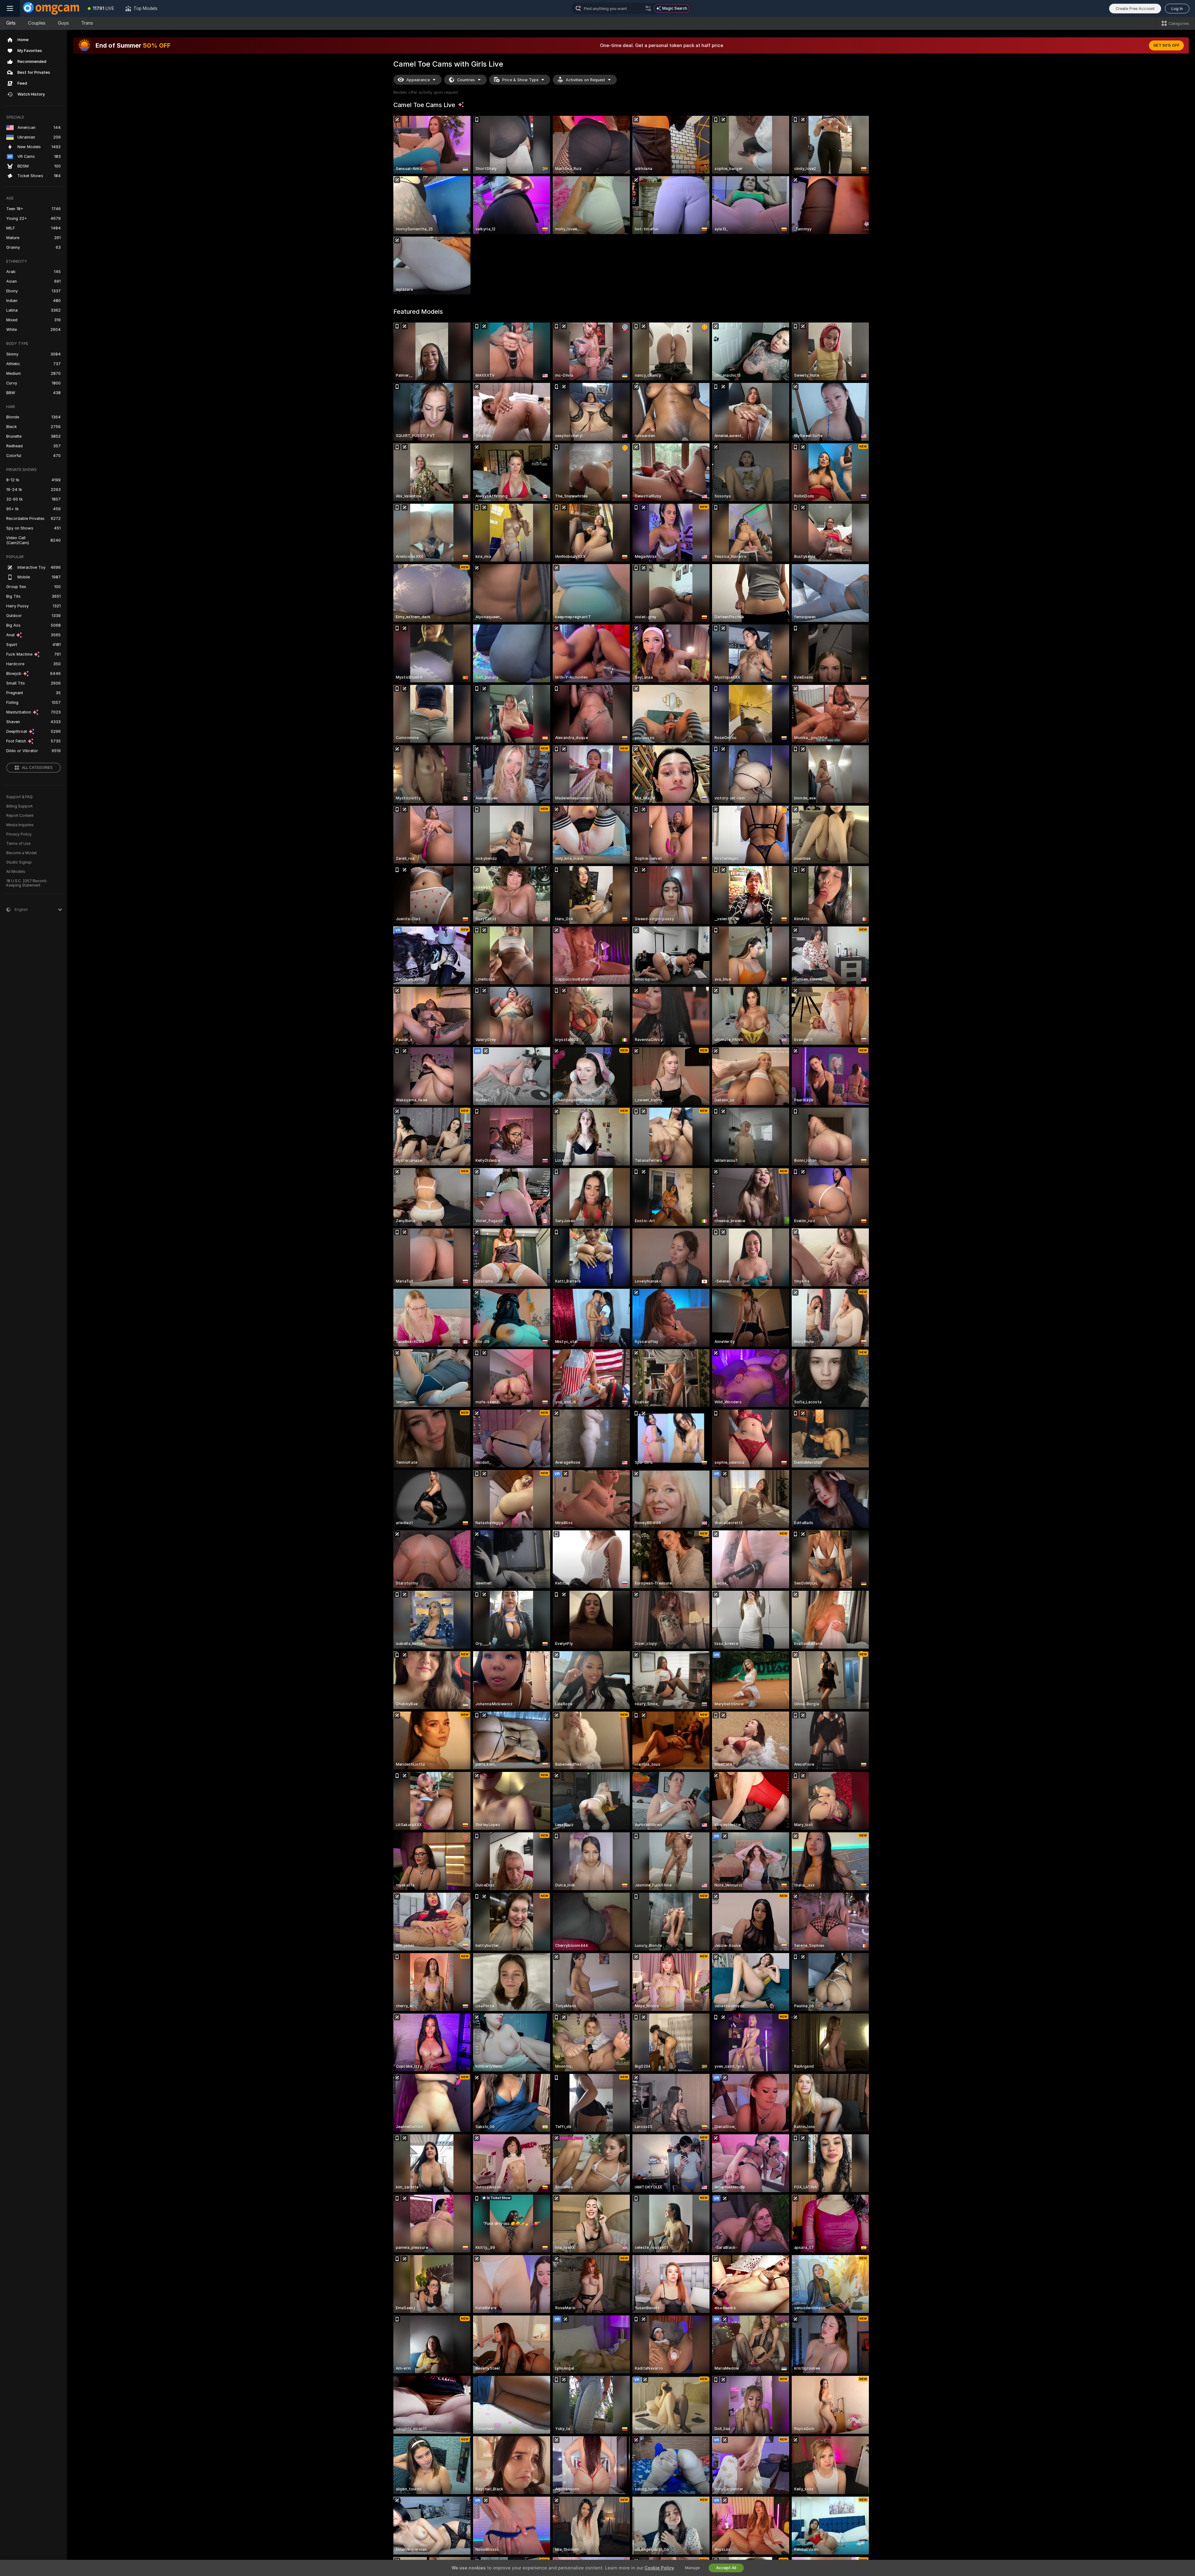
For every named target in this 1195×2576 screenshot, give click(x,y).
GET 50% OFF (1166, 45)
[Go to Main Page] (51, 8)
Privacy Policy (19, 834)
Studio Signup (19, 862)
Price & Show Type (520, 80)
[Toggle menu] (10, 8)
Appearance (418, 80)
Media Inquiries (20, 825)
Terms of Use (18, 844)
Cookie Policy (659, 2568)
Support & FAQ (19, 797)
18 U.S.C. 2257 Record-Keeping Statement (27, 883)
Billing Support (19, 806)
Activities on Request (585, 80)
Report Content (20, 816)
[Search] (648, 8)
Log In (1177, 9)
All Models (16, 872)
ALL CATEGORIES (37, 768)
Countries (466, 80)
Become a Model (21, 853)
